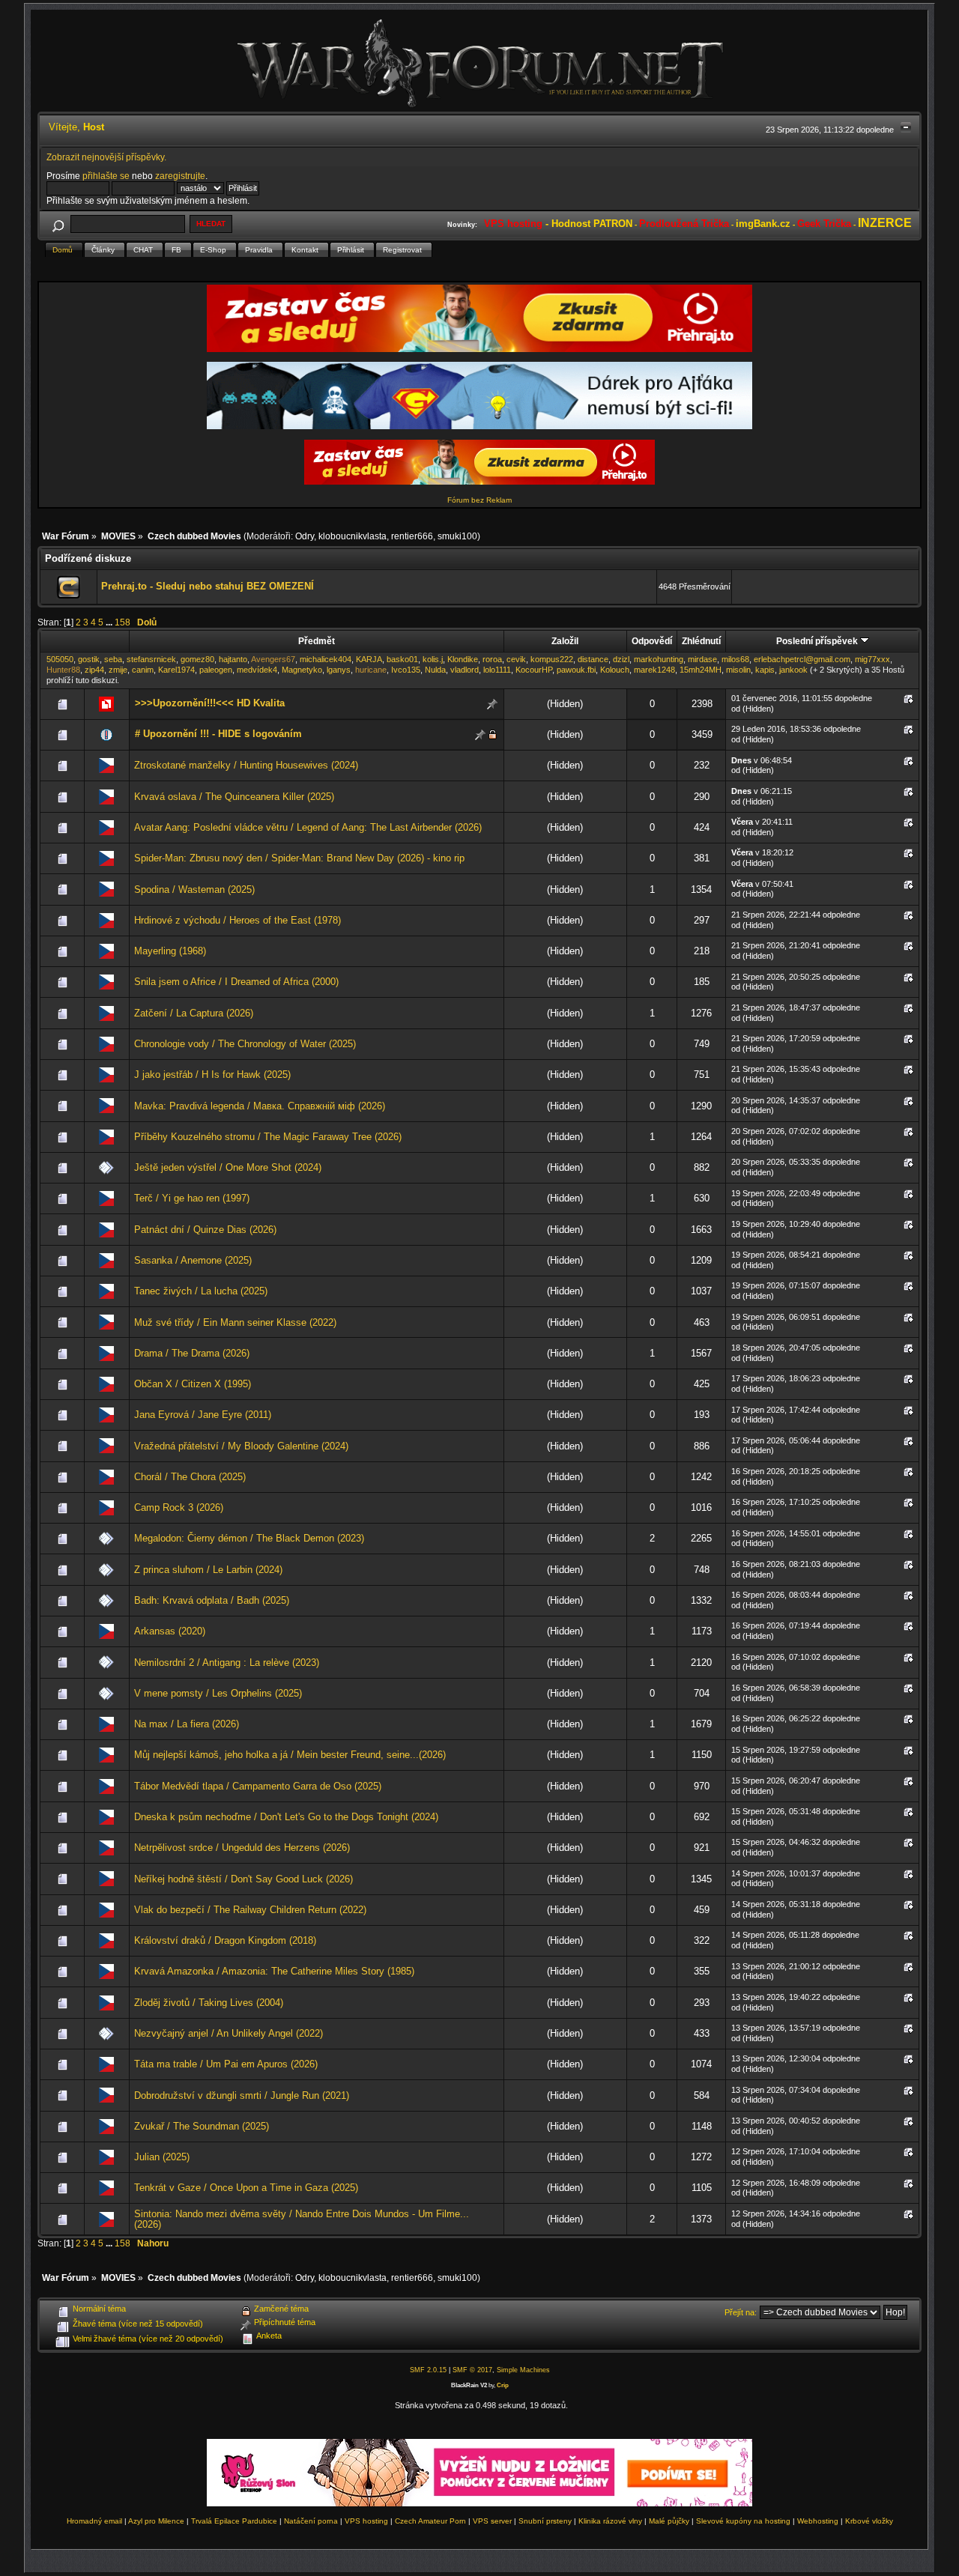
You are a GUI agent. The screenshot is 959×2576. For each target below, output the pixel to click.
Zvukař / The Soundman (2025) (202, 2126)
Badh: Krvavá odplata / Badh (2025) (212, 1600)
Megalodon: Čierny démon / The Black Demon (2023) (249, 1538)
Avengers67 (273, 659)
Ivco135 (406, 670)
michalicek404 (326, 659)
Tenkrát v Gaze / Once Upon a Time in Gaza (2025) (246, 2188)
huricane (371, 670)
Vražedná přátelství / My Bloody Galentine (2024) (241, 1446)
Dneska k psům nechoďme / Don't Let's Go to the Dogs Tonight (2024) (286, 1817)
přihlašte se (106, 176)
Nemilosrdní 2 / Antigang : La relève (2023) (227, 1663)
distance (593, 659)
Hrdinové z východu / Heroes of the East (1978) (238, 920)
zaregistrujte (180, 176)
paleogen (216, 670)
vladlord (465, 670)
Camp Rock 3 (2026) (179, 1507)
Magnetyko (302, 670)
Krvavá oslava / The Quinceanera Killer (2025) (234, 797)
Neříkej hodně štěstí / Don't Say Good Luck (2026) (243, 1879)
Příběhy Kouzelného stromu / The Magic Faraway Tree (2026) (268, 1137)
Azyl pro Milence (156, 2521)
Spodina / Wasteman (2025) (194, 890)
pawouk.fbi (576, 670)
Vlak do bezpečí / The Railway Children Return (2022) (250, 1910)
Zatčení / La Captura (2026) (194, 1013)
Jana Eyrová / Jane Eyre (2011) (203, 1415)
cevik (516, 659)
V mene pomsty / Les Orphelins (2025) (218, 1693)
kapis (765, 670)
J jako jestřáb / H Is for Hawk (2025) (212, 1075)
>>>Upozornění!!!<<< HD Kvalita (210, 703)
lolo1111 (497, 670)
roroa (492, 659)
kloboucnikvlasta (353, 536)
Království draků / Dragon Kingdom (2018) (225, 1940)
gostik (89, 659)
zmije (118, 670)
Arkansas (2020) (170, 1631)
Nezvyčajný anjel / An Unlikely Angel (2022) (229, 2033)
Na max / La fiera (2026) (187, 1724)
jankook (793, 670)
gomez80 (197, 659)
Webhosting (818, 2521)
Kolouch (615, 670)
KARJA (369, 659)
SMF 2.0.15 (428, 2370)
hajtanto (233, 659)
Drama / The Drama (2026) (192, 1353)
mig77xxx (872, 659)
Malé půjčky (669, 2521)
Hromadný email (94, 2521)
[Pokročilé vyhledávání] (58, 224)
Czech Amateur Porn (430, 2521)
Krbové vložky (869, 2521)
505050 (60, 659)
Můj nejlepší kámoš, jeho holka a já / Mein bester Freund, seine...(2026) (290, 1755)
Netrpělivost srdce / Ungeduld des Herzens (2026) (242, 1848)
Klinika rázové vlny (610, 2521)
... (110, 622)
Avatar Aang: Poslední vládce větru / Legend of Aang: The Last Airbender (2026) (308, 827)
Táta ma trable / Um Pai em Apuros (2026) (226, 2064)
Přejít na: (741, 2312)
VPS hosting (366, 2521)
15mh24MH (701, 670)
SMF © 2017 (472, 2370)
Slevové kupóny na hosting (743, 2521)
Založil (565, 641)
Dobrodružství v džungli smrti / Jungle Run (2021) (242, 2095)
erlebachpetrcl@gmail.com (802, 659)
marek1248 (654, 670)
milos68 (735, 659)
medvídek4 (257, 670)
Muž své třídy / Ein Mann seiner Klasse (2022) (235, 1322)
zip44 (94, 670)
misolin (738, 670)
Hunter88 (63, 670)
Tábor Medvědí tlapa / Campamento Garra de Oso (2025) (258, 1786)
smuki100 (457, 536)
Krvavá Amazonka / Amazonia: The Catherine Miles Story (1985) (274, 1971)
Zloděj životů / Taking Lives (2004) (209, 2003)
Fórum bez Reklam (479, 500)
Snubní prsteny (545, 2521)
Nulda (435, 670)
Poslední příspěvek (818, 641)
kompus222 (552, 659)
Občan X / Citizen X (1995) (193, 1384)
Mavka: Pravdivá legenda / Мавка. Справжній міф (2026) (260, 1106)
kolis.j (433, 659)
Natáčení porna (311, 2521)
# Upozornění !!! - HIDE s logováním (218, 734)
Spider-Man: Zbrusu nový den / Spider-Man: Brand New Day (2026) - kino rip (299, 858)
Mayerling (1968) (170, 951)
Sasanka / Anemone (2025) (193, 1260)
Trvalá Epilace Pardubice (234, 2521)
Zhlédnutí (701, 641)
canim (143, 670)
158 (122, 622)
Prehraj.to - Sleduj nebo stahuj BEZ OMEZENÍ (208, 586)
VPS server (492, 2521)
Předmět (317, 641)
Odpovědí (652, 641)
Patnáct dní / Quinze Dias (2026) (205, 1230)
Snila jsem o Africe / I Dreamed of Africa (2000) (236, 982)
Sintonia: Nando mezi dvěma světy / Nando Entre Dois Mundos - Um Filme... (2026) (302, 2219)
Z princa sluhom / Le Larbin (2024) (208, 1570)
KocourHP (534, 670)
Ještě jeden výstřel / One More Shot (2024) (228, 1167)
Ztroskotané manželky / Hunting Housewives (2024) (246, 765)
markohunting (659, 659)
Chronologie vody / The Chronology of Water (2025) (245, 1044)
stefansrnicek (151, 659)
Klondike (463, 659)
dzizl (621, 659)
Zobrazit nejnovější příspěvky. (106, 157)
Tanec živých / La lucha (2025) (201, 1291)
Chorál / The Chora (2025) (190, 1477)
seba (113, 659)
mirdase (702, 659)
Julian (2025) (162, 2157)
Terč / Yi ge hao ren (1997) (192, 1198)
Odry (305, 536)
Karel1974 (176, 670)
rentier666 (412, 536)
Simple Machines (523, 2370)
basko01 (402, 659)
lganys (339, 670)
